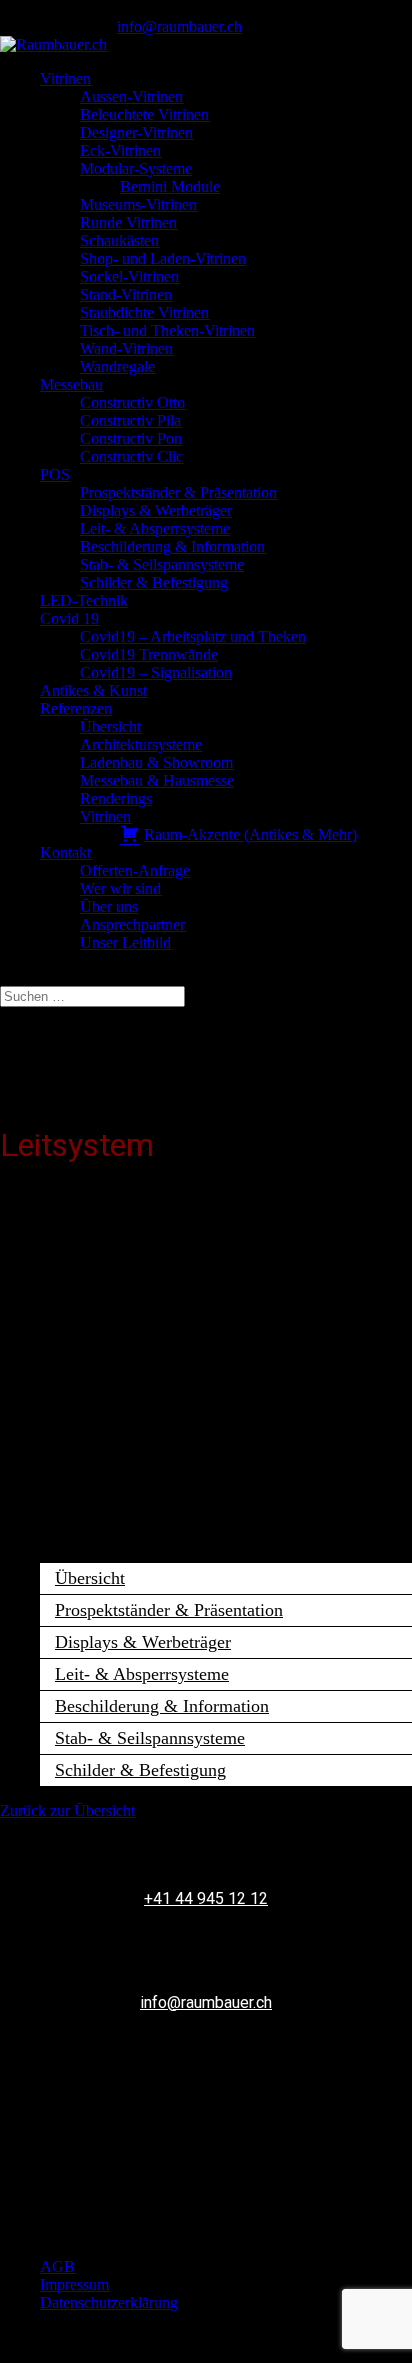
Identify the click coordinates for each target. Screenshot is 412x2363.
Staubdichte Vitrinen (144, 312)
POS (55, 474)
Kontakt (65, 852)
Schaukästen (119, 240)
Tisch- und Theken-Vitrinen (167, 330)
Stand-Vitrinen (126, 294)
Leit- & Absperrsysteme (155, 528)
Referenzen (76, 708)
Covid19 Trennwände (149, 654)
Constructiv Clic (131, 456)
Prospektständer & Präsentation (178, 492)
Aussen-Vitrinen (131, 96)
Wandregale (117, 366)
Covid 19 (69, 618)
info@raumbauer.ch (206, 2002)
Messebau (71, 384)
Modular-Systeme (136, 168)
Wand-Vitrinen (126, 348)
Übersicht (110, 726)
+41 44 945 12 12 (206, 1898)
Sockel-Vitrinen (129, 276)
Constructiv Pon (131, 438)
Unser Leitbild (125, 942)
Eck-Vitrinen (120, 150)
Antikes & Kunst (93, 690)
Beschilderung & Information (172, 546)
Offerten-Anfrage (135, 870)
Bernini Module (170, 186)
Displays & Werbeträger (156, 510)
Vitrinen (65, 78)
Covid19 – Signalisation (156, 672)
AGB (57, 2266)
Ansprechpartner (132, 924)
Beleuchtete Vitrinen (144, 114)
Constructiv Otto (132, 402)
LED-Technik (84, 600)
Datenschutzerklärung (109, 2302)
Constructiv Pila (130, 420)
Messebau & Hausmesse (157, 780)
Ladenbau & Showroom (156, 762)
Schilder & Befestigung (154, 582)
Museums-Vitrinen (138, 204)
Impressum (74, 2284)
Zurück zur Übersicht (67, 1810)
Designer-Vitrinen (136, 132)
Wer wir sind (120, 888)
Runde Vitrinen (128, 222)
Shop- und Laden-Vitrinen (163, 258)
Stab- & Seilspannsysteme (162, 564)
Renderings (116, 798)
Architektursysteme (141, 744)
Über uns (109, 906)
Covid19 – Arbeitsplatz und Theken (193, 636)
